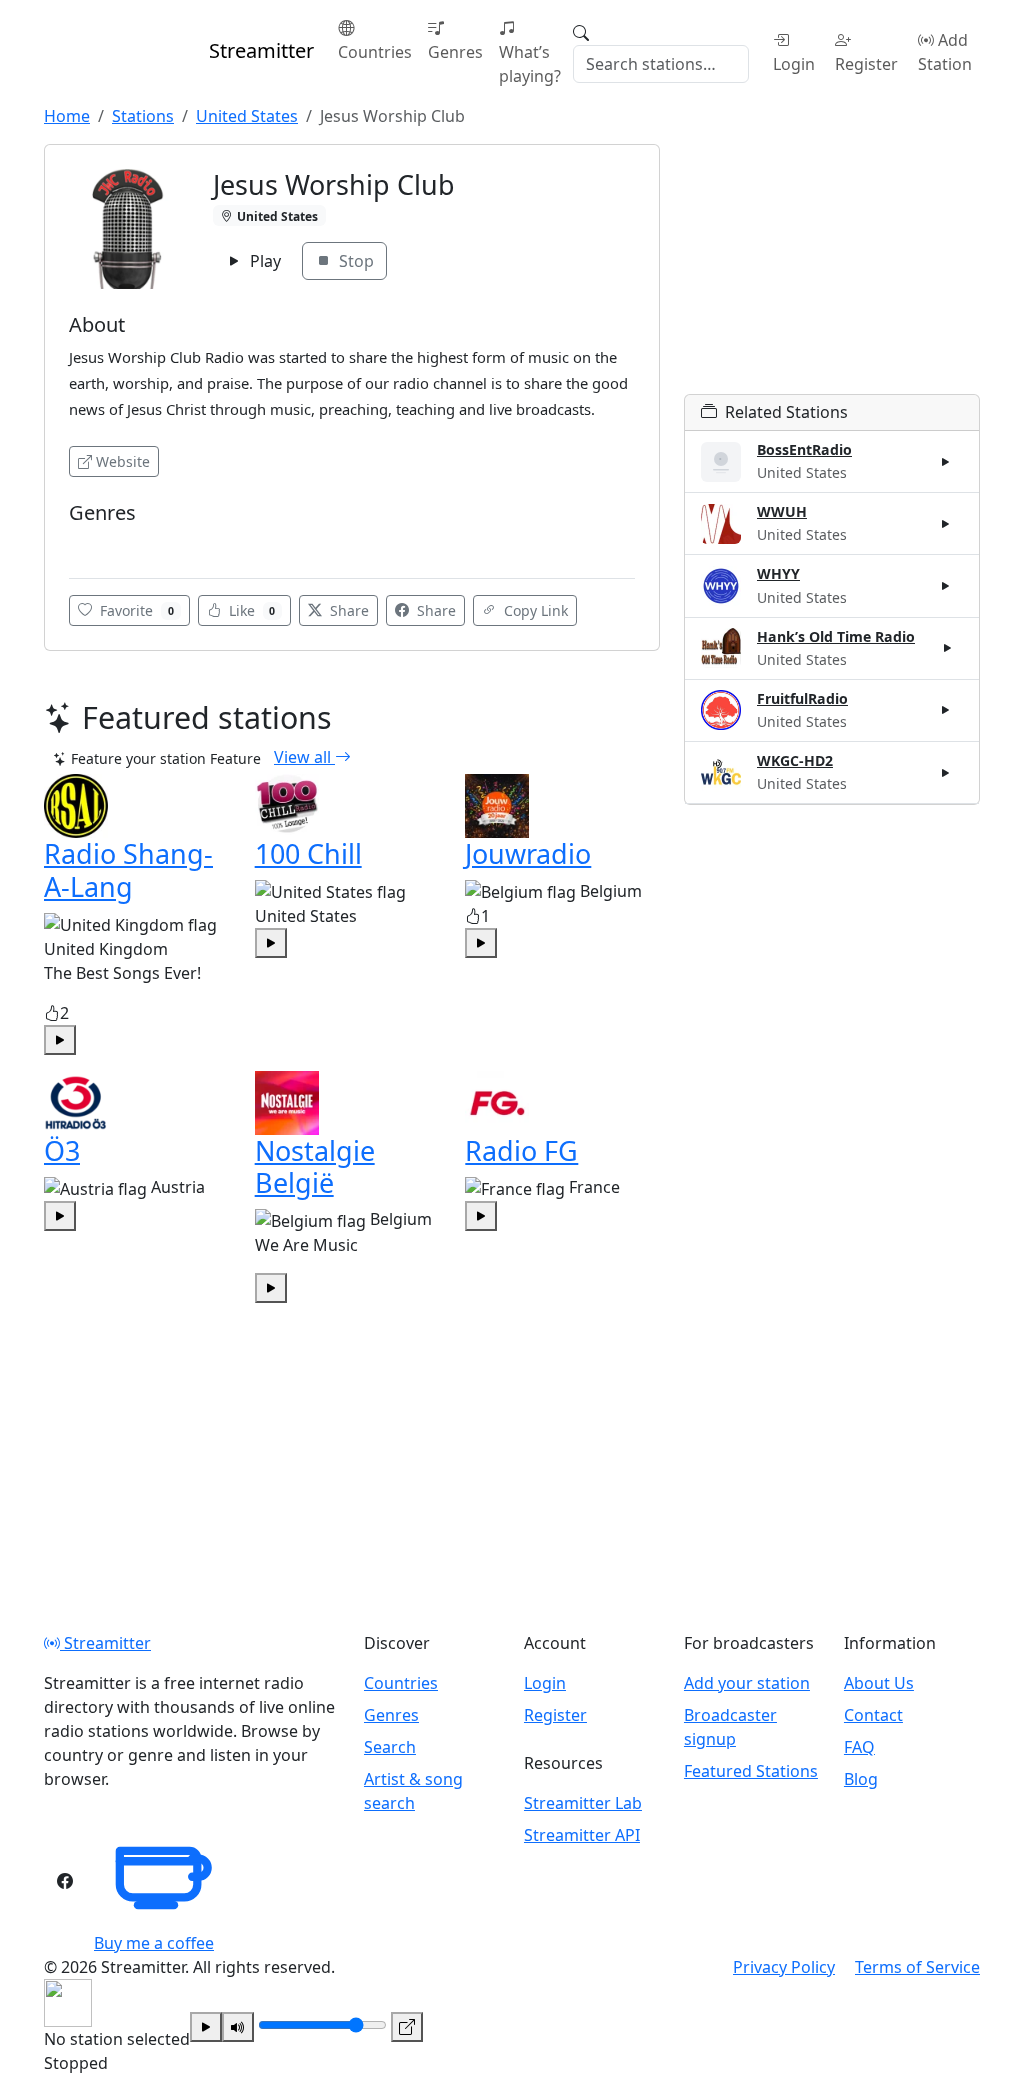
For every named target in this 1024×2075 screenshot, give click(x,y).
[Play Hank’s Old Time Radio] (948, 648)
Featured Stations (751, 1771)
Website (123, 461)
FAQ (859, 1747)
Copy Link (534, 610)
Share (347, 610)
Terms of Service (917, 1967)
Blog (861, 1779)
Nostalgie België (315, 1166)
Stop (354, 261)
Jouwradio (528, 853)
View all (304, 757)
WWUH (782, 511)
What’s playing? (530, 64)
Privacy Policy (784, 1967)
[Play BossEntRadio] (946, 462)
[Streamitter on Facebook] (65, 1881)
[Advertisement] (832, 269)
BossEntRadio (804, 449)
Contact (873, 1715)
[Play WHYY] (946, 586)
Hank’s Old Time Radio (836, 636)
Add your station (747, 1683)
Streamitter (105, 1643)
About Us (879, 1683)
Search (390, 1747)
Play (263, 261)
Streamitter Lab (583, 1803)
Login (794, 64)
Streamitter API (582, 1835)
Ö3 (62, 1150)
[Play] (206, 2027)
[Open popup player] (407, 2027)
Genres (455, 52)
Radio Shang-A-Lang (128, 869)
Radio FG (521, 1150)
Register (866, 64)
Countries (375, 52)
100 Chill (308, 853)
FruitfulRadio (802, 698)
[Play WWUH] (946, 524)
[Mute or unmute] (238, 2027)
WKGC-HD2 (795, 760)
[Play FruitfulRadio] (946, 710)
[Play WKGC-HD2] (946, 772)
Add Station (945, 52)
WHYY (778, 573)
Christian (104, 542)
